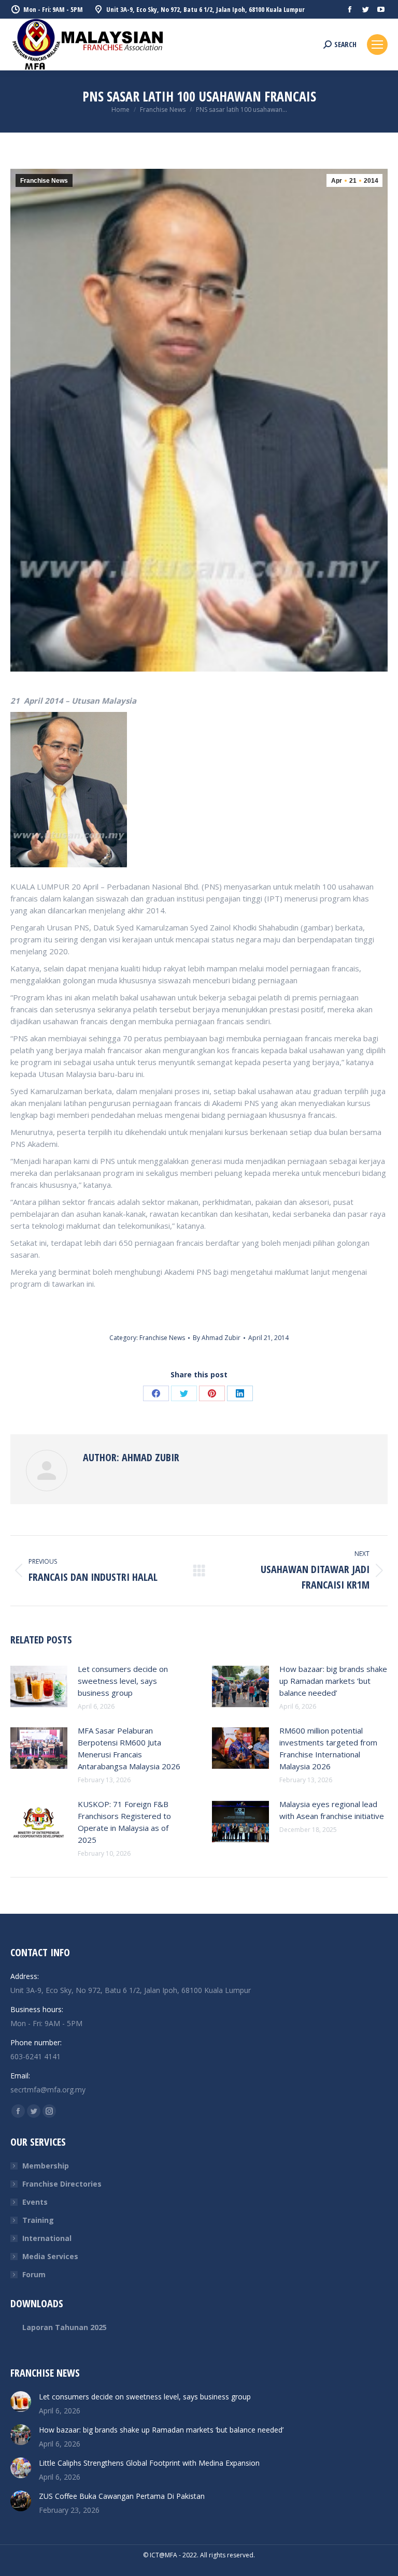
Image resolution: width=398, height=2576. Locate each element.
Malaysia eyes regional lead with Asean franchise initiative (332, 1810)
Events (35, 2202)
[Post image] (39, 1686)
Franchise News (44, 181)
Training (38, 2220)
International (47, 2238)
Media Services (50, 2256)
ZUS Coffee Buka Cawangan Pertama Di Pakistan (122, 2496)
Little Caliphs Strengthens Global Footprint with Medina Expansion (149, 2463)
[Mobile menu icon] (377, 45)
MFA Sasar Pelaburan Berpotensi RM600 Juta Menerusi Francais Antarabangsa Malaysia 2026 (129, 1748)
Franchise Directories (62, 2184)
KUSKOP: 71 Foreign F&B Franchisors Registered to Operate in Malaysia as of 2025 (124, 1822)
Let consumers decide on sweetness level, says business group (123, 1681)
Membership (46, 2166)
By (217, 1338)
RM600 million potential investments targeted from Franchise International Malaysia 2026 (328, 1748)
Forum (34, 2274)
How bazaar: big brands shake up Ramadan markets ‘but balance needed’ (333, 1681)
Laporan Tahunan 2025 (65, 2327)
